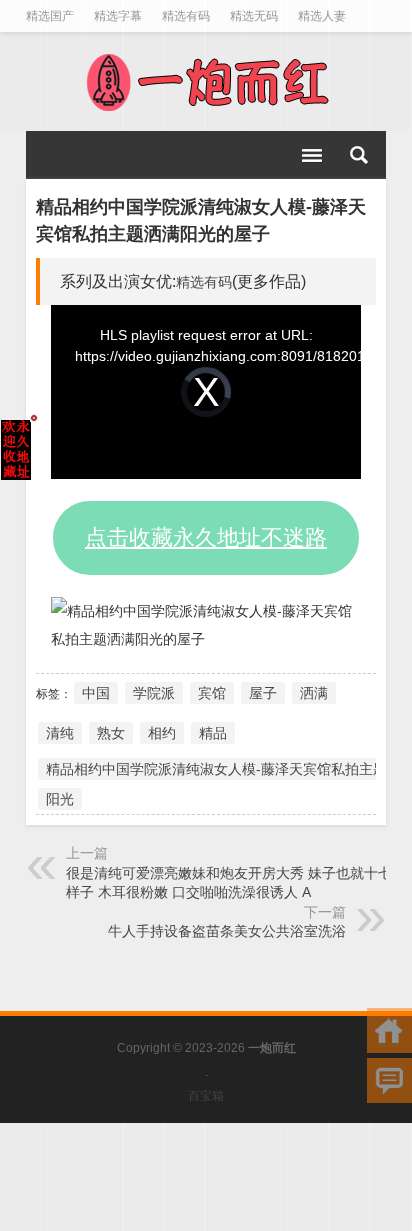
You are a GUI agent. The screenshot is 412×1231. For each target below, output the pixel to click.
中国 (96, 693)
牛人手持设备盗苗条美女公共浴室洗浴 (227, 931)
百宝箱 (206, 1096)
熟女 (111, 733)
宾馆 (212, 693)
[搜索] (359, 155)
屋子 (263, 693)
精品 (213, 733)
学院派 (154, 693)
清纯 (60, 733)
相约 (162, 733)
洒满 (314, 693)
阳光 (60, 799)
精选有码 (204, 282)
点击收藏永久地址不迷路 (206, 537)
